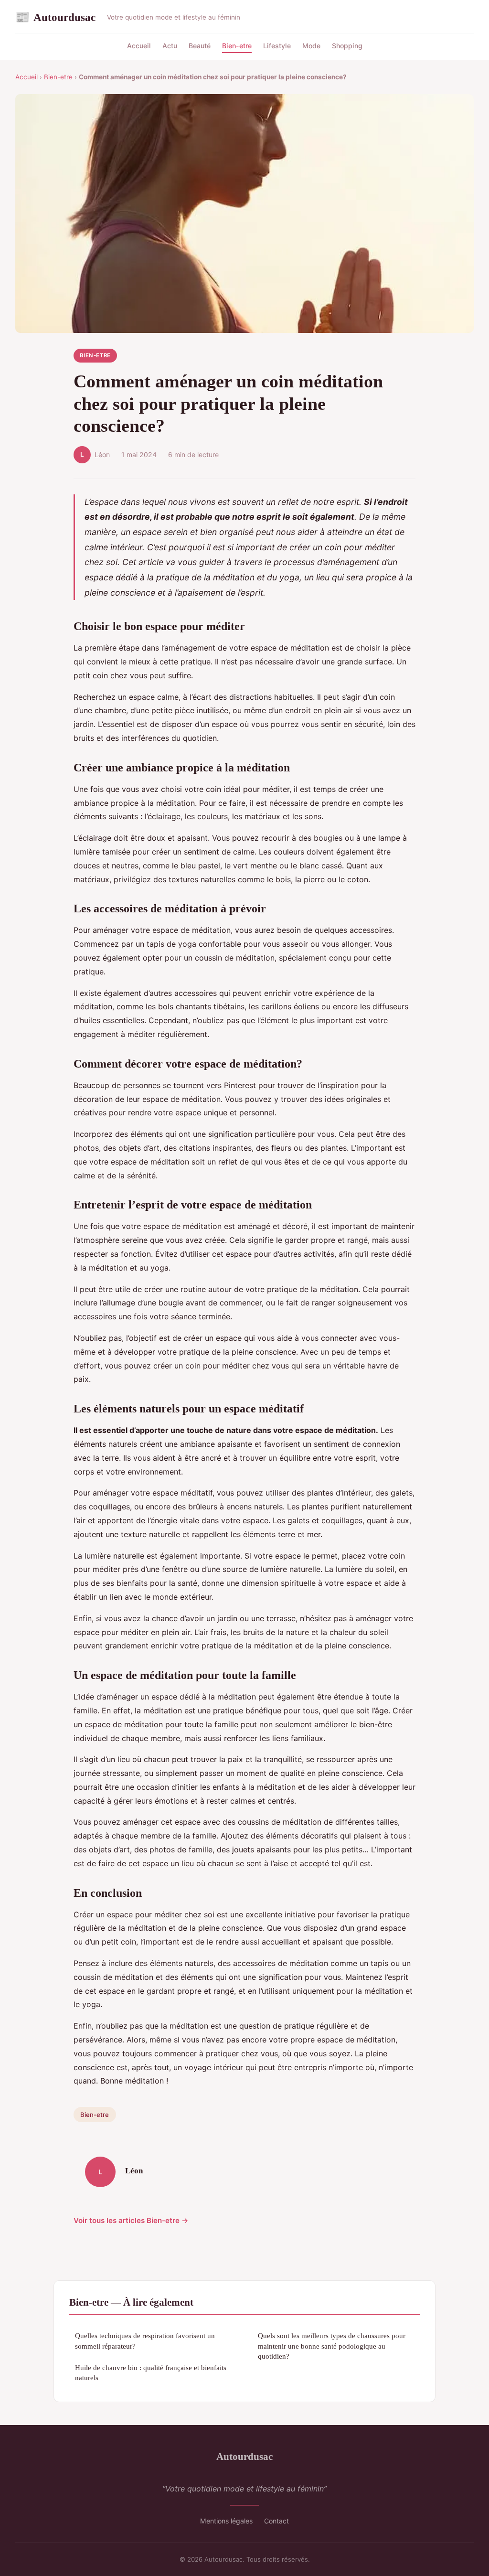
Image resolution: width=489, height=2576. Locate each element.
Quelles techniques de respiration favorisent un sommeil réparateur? (145, 2341)
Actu (170, 46)
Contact (276, 2521)
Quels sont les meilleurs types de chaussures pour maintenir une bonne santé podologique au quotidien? (332, 2346)
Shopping (347, 46)
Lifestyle (277, 46)
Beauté (200, 46)
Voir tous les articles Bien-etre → (131, 2220)
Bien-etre (237, 46)
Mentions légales (226, 2521)
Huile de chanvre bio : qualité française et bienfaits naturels (151, 2373)
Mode (311, 46)
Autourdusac (55, 17)
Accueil (139, 46)
